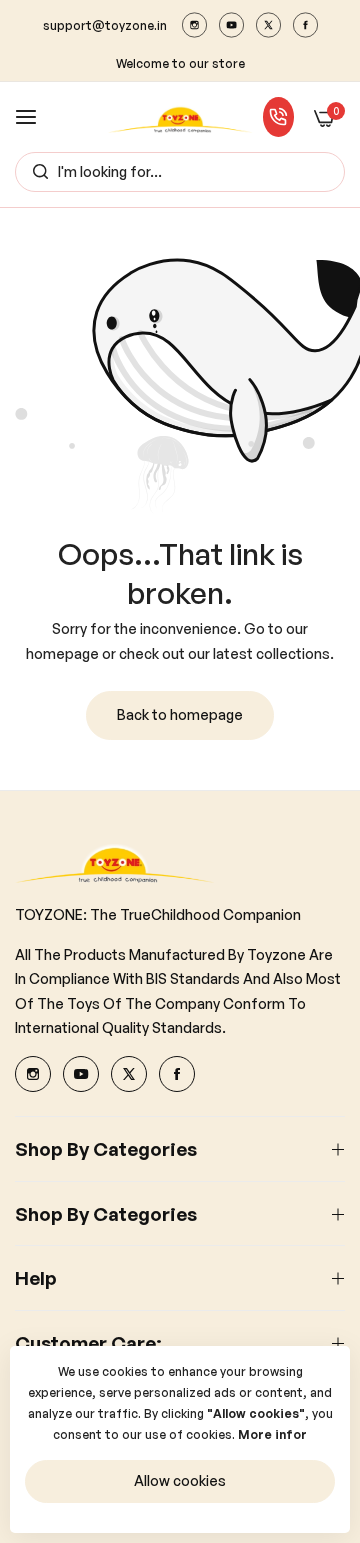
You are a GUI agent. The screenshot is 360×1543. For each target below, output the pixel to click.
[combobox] (180, 172)
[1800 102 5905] (279, 117)
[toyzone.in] (180, 117)
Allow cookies (180, 1480)
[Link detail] (194, 25)
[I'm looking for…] (35, 172)
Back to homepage (180, 714)
